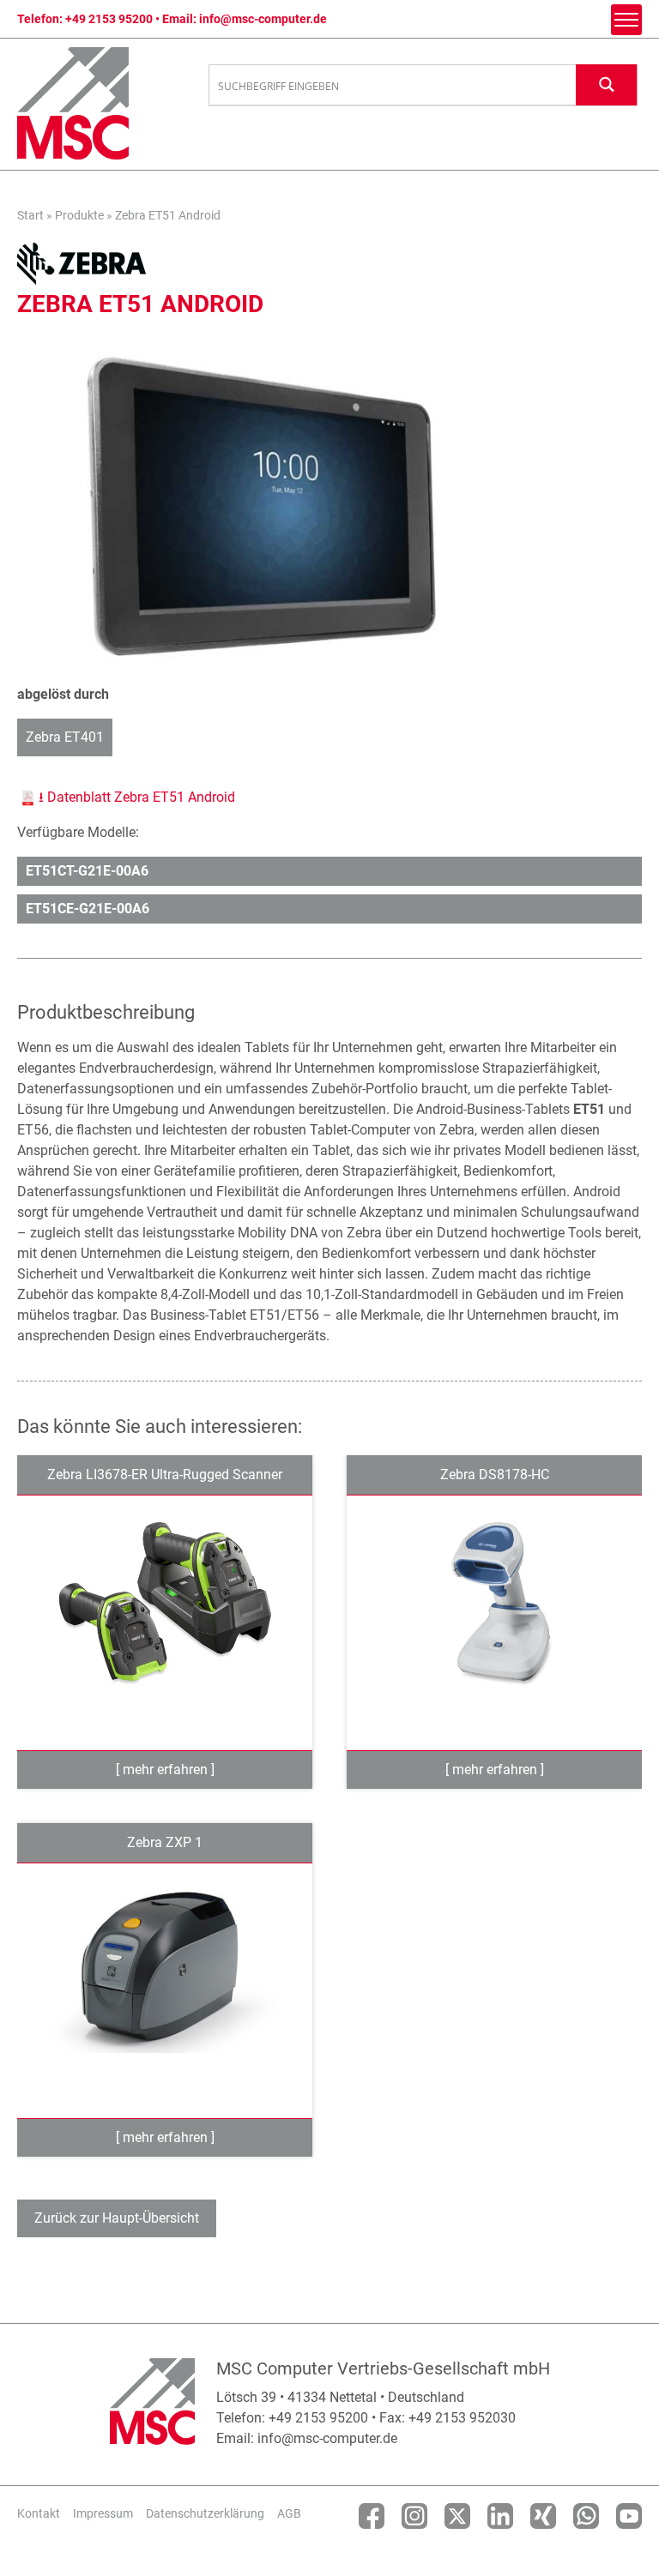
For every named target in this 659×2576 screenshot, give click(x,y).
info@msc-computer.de (263, 19)
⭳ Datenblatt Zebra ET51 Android (137, 797)
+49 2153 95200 (109, 19)
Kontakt (39, 2513)
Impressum (103, 2513)
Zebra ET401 (65, 737)
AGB (289, 2513)
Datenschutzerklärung (205, 2513)
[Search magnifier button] (607, 84)
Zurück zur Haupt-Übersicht (117, 2218)
